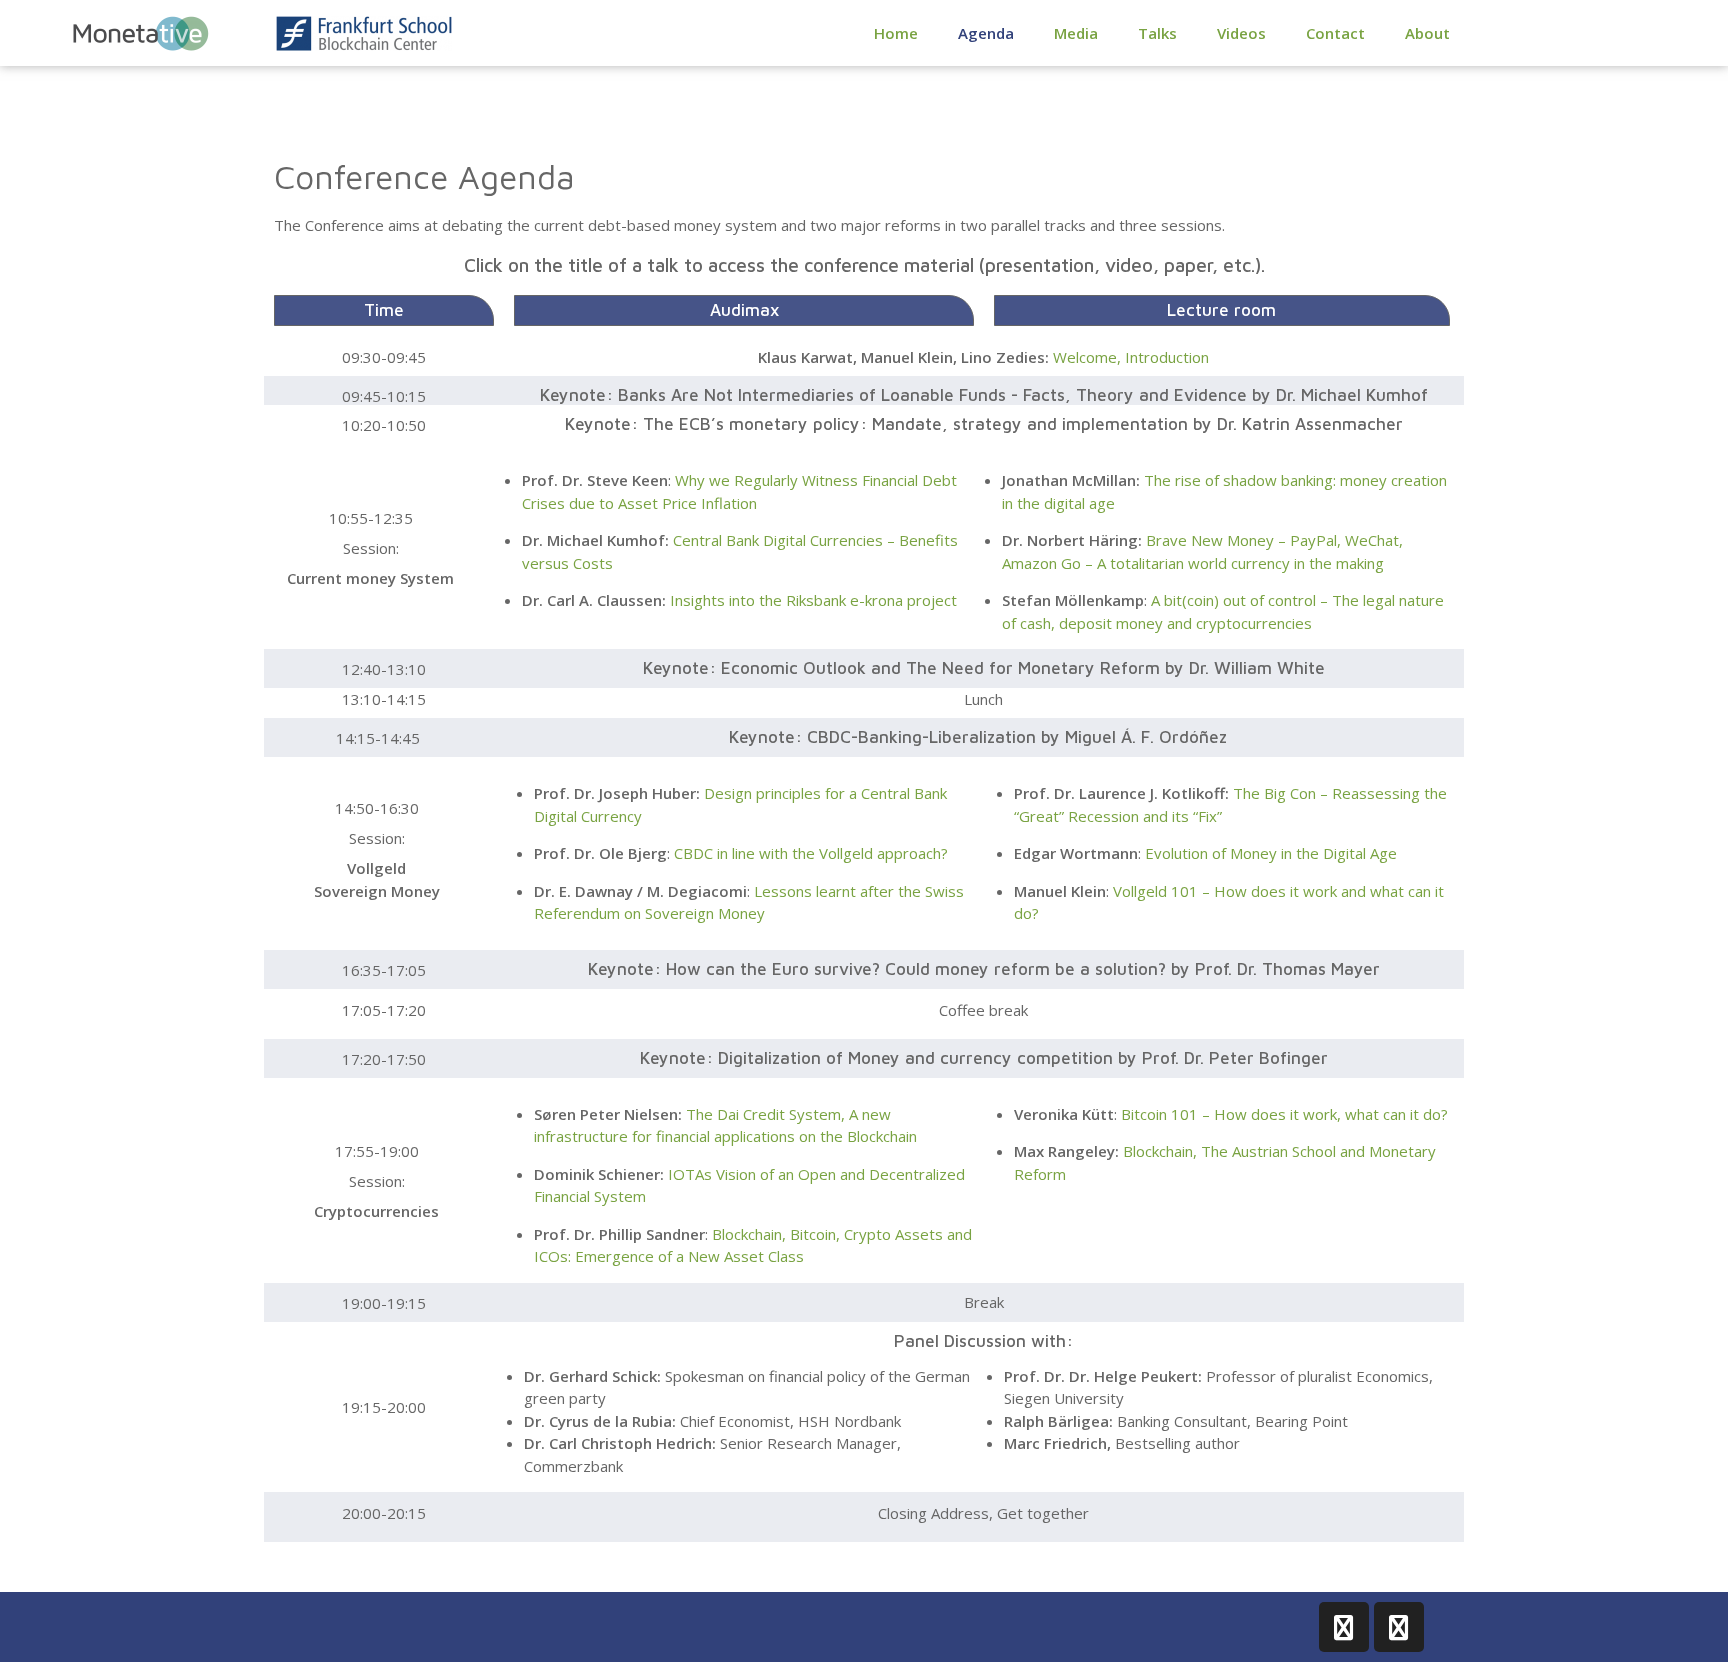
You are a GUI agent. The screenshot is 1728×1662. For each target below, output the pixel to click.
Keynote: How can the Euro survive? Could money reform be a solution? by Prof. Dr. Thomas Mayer (984, 969)
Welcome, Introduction (1131, 357)
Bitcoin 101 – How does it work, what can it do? (1284, 1114)
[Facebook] (1344, 1627)
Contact (1335, 33)
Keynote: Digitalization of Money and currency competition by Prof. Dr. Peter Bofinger (984, 1058)
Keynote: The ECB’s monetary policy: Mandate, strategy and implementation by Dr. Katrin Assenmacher (984, 424)
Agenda (986, 33)
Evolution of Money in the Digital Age (1271, 853)
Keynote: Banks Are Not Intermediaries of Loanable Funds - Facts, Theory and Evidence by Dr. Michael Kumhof (984, 395)
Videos (1241, 33)
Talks (1157, 33)
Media (1076, 33)
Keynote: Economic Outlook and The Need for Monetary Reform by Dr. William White (984, 668)
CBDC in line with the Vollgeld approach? (811, 853)
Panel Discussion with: (983, 1341)
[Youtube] (1399, 1627)
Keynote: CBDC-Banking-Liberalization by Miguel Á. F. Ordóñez (978, 737)
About (1427, 33)
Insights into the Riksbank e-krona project (813, 600)
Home (896, 33)
